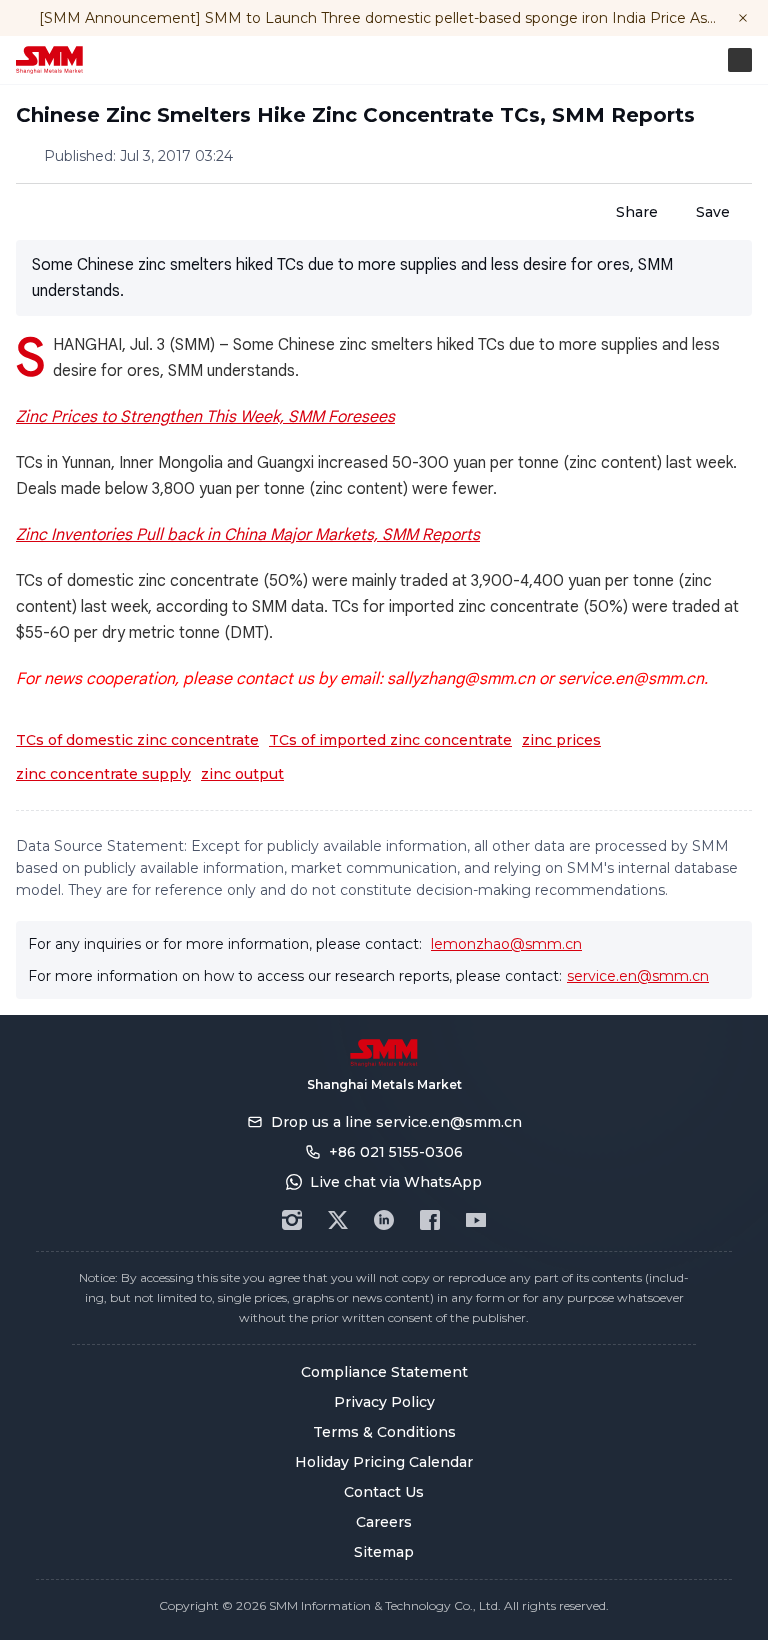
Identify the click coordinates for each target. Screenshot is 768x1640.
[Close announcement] (743, 18)
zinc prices (561, 740)
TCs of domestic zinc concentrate (137, 740)
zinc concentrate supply (103, 774)
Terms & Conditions (384, 1432)
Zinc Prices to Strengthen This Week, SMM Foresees (205, 417)
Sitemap (384, 1552)
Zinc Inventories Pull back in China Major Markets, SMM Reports (248, 535)
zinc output (242, 774)
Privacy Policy (384, 1402)
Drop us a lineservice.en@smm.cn (396, 1122)
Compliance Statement (384, 1372)
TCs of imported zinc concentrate (390, 740)
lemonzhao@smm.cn (506, 944)
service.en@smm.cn (638, 976)
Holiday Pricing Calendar (384, 1462)
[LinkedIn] (384, 1220)
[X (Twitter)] (338, 1220)
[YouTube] (476, 1220)
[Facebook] (430, 1220)
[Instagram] (292, 1220)
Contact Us (384, 1492)
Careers (384, 1522)
